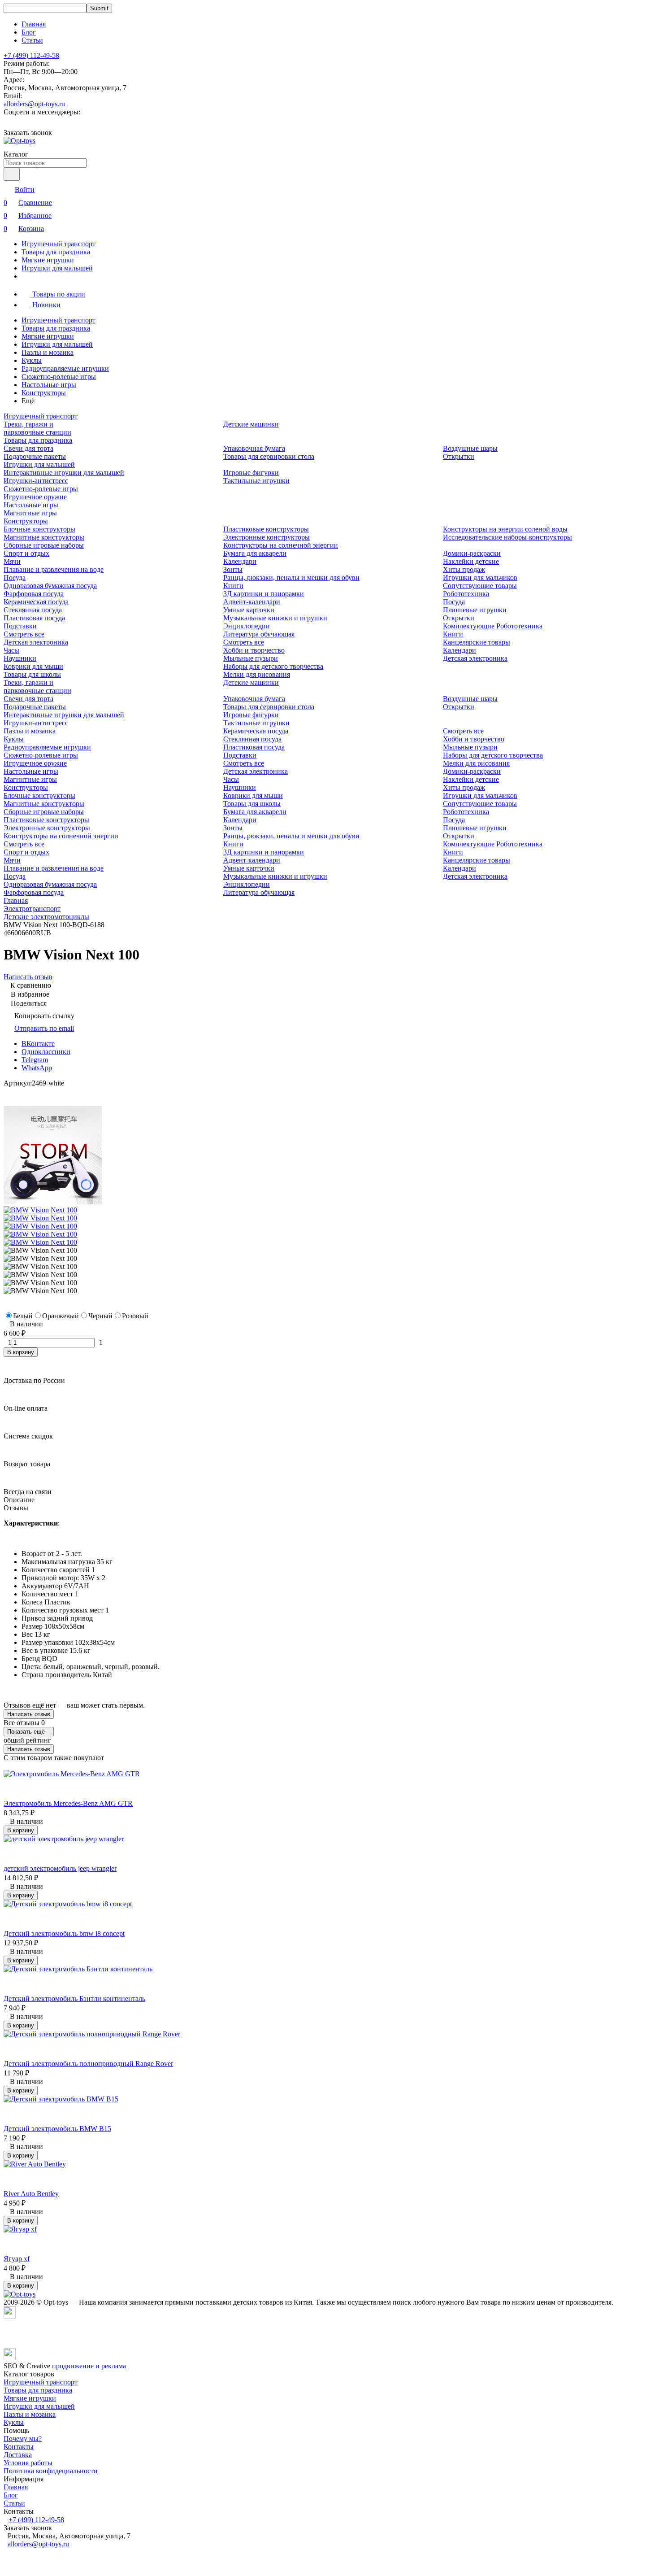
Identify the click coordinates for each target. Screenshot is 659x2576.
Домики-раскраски (472, 553)
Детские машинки (251, 424)
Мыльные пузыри (251, 658)
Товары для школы (32, 674)
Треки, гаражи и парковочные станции (37, 428)
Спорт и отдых (26, 553)
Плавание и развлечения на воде (54, 569)
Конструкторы (44, 393)
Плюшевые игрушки (475, 610)
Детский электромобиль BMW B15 (57, 2129)
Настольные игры (49, 385)
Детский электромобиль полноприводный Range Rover (88, 2064)
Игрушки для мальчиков (480, 578)
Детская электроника (36, 642)
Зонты (233, 569)
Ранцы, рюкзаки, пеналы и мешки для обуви (291, 578)
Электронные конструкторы (267, 537)
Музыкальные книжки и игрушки (275, 618)
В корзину (21, 1352)
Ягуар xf (17, 2259)
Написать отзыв (29, 1714)
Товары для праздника (56, 252)
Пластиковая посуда (34, 618)
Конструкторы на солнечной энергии (281, 545)
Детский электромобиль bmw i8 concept (64, 1933)
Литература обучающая (259, 634)
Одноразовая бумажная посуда (50, 586)
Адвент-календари (252, 602)
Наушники (20, 658)
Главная (34, 24)
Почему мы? (23, 2439)
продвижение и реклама (89, 2366)
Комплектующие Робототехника (493, 626)
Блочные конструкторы (39, 529)
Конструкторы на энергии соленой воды (505, 529)
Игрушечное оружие (35, 497)
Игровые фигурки (251, 473)
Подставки (20, 626)
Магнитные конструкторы (44, 537)
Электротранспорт (32, 909)
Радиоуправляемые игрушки (65, 368)
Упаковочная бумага (254, 448)
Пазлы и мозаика (48, 352)
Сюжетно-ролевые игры (59, 377)
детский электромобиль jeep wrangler (60, 1868)
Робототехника (466, 594)
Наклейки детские (471, 561)
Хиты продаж (464, 569)
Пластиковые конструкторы (266, 529)
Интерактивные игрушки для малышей (64, 473)
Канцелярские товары (477, 642)
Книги (233, 586)
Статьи (32, 40)
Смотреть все (24, 634)
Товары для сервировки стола (269, 456)
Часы (11, 650)
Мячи (12, 561)
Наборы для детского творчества (273, 666)
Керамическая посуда (36, 602)
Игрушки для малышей (57, 268)
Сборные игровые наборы (44, 545)
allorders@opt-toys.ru (34, 104)
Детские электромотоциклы (46, 917)
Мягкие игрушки (48, 260)
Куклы (32, 360)
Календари (240, 561)
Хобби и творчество (254, 650)
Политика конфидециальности (51, 2471)
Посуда (15, 578)
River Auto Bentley (31, 2194)
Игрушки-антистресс (36, 481)
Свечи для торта (28, 448)
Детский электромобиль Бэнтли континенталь (74, 1998)
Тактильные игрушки (256, 481)
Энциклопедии (247, 626)
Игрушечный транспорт (59, 244)
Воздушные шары (470, 448)
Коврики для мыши (33, 666)
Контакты (19, 2447)
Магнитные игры (30, 513)
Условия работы (28, 2463)
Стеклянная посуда (33, 610)
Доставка (18, 2455)
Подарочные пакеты (35, 456)
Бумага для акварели (255, 553)
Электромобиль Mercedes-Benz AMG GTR (68, 1803)
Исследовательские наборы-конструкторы (507, 537)
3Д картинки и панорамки (264, 594)
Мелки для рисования (257, 674)
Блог (29, 32)
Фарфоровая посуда (34, 594)
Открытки (459, 456)
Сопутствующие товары (480, 586)
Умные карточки (249, 610)
